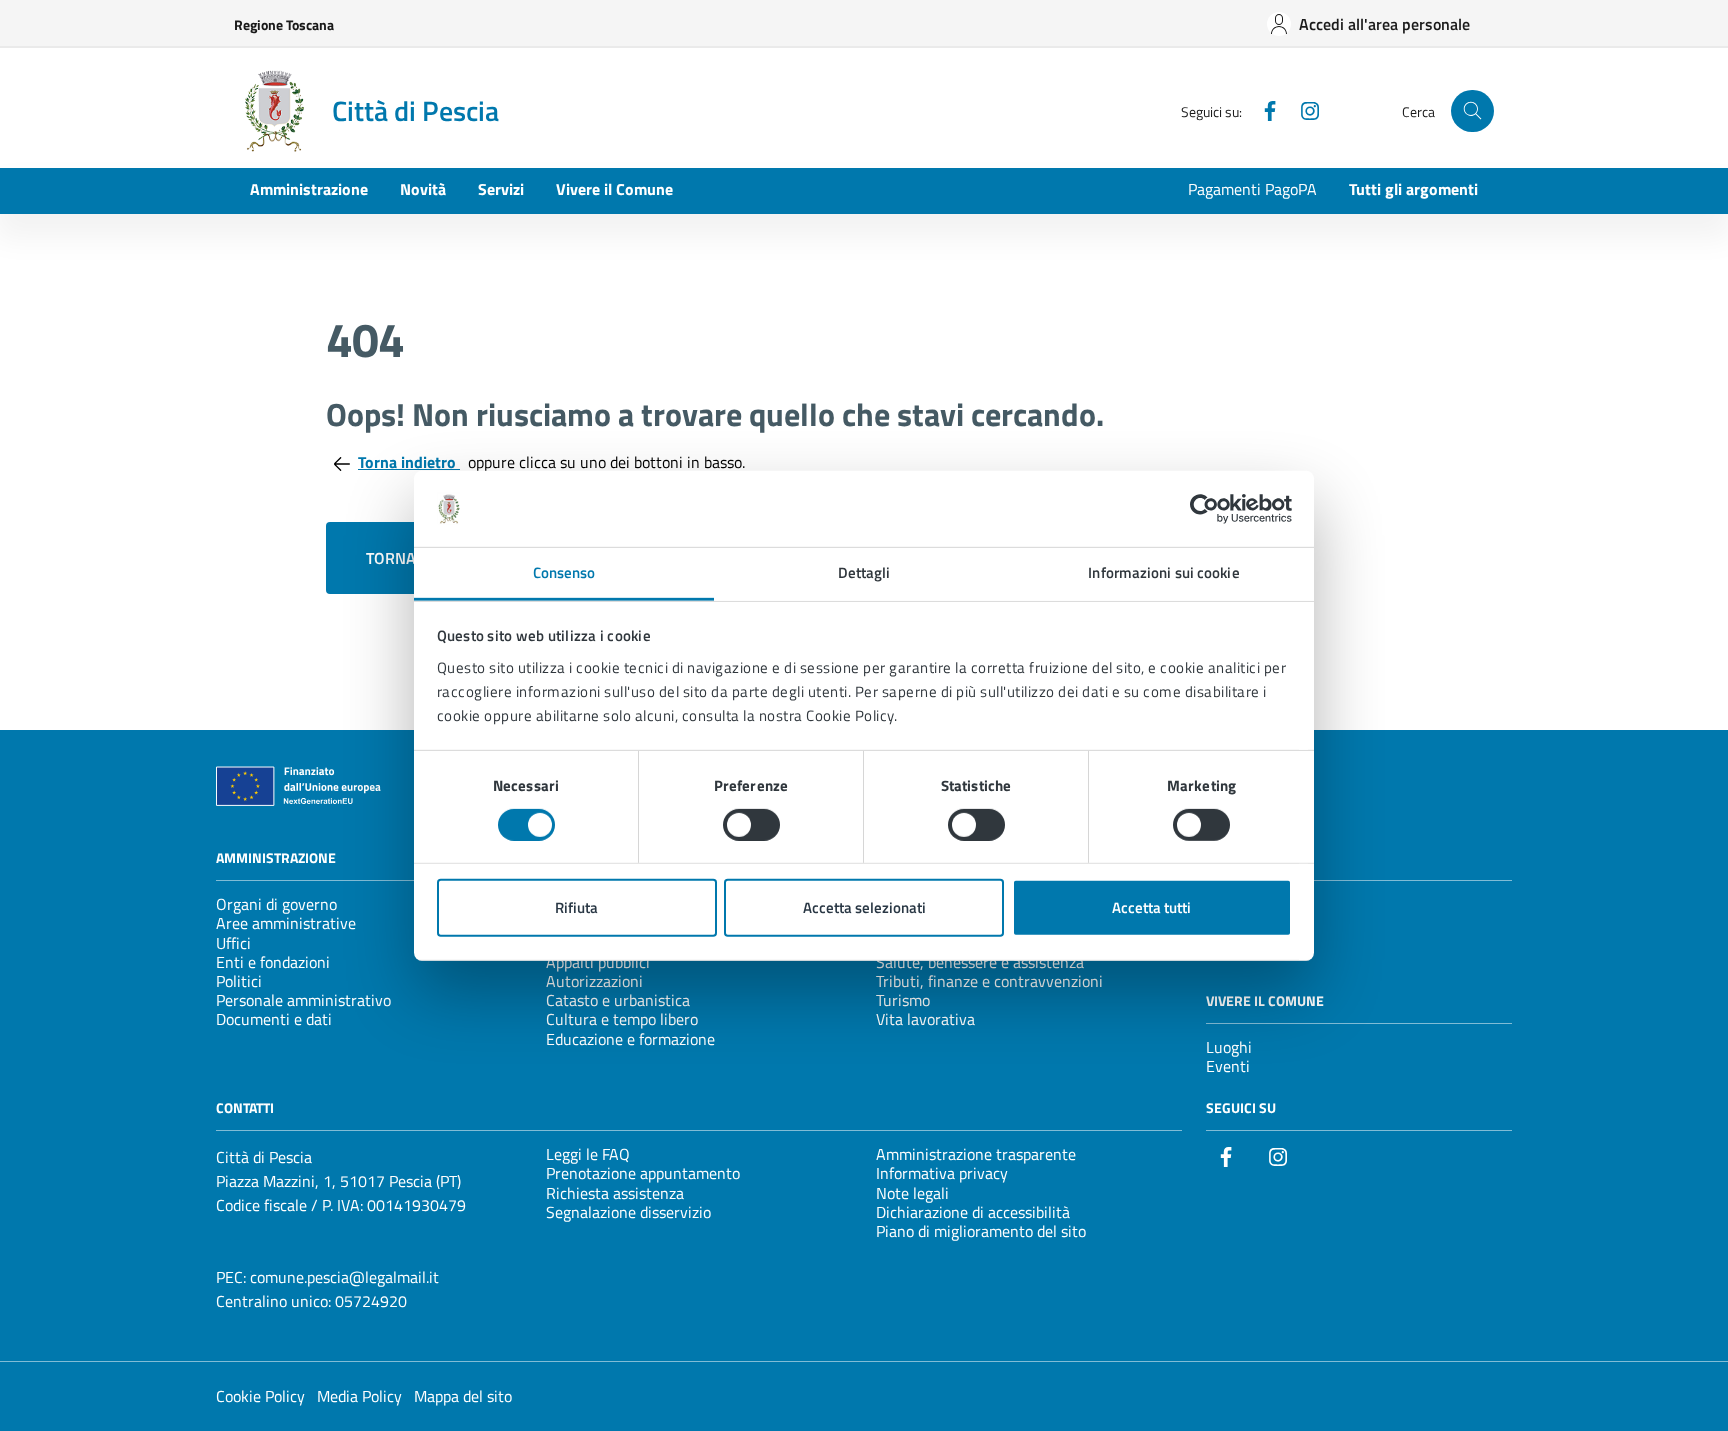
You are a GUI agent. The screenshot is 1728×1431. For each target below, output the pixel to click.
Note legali (912, 1193)
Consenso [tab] (564, 572)
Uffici (233, 943)
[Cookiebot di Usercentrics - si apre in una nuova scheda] (1204, 509)
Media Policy (359, 1396)
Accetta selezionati (864, 907)
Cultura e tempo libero (622, 1019)
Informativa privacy (942, 1173)
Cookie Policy (260, 1396)
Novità (423, 189)
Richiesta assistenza (615, 1193)
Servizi (501, 189)
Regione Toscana (284, 24)
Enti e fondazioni (273, 962)
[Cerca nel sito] (1472, 111)
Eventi (1228, 1066)
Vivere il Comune (614, 189)
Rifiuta (576, 907)
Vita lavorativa (925, 1019)
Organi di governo (276, 904)
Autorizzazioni (594, 981)
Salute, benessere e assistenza (980, 962)
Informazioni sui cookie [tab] (1163, 572)
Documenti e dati (274, 1019)
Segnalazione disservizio (628, 1212)
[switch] (751, 825)
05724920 (371, 1301)
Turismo (903, 1000)
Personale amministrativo (303, 1000)
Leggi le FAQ (588, 1154)
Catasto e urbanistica (618, 1000)
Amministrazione (309, 189)
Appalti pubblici (598, 962)
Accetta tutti (1151, 907)
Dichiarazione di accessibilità (973, 1212)
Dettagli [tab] (864, 572)
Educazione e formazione (630, 1039)
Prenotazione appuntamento (643, 1173)
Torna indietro (409, 462)
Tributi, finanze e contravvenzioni (989, 981)
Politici (239, 981)
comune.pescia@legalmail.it (344, 1277)
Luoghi (1229, 1047)
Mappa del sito (463, 1396)
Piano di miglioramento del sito (981, 1231)
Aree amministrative (286, 923)
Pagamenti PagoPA (1252, 189)
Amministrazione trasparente (976, 1154)
